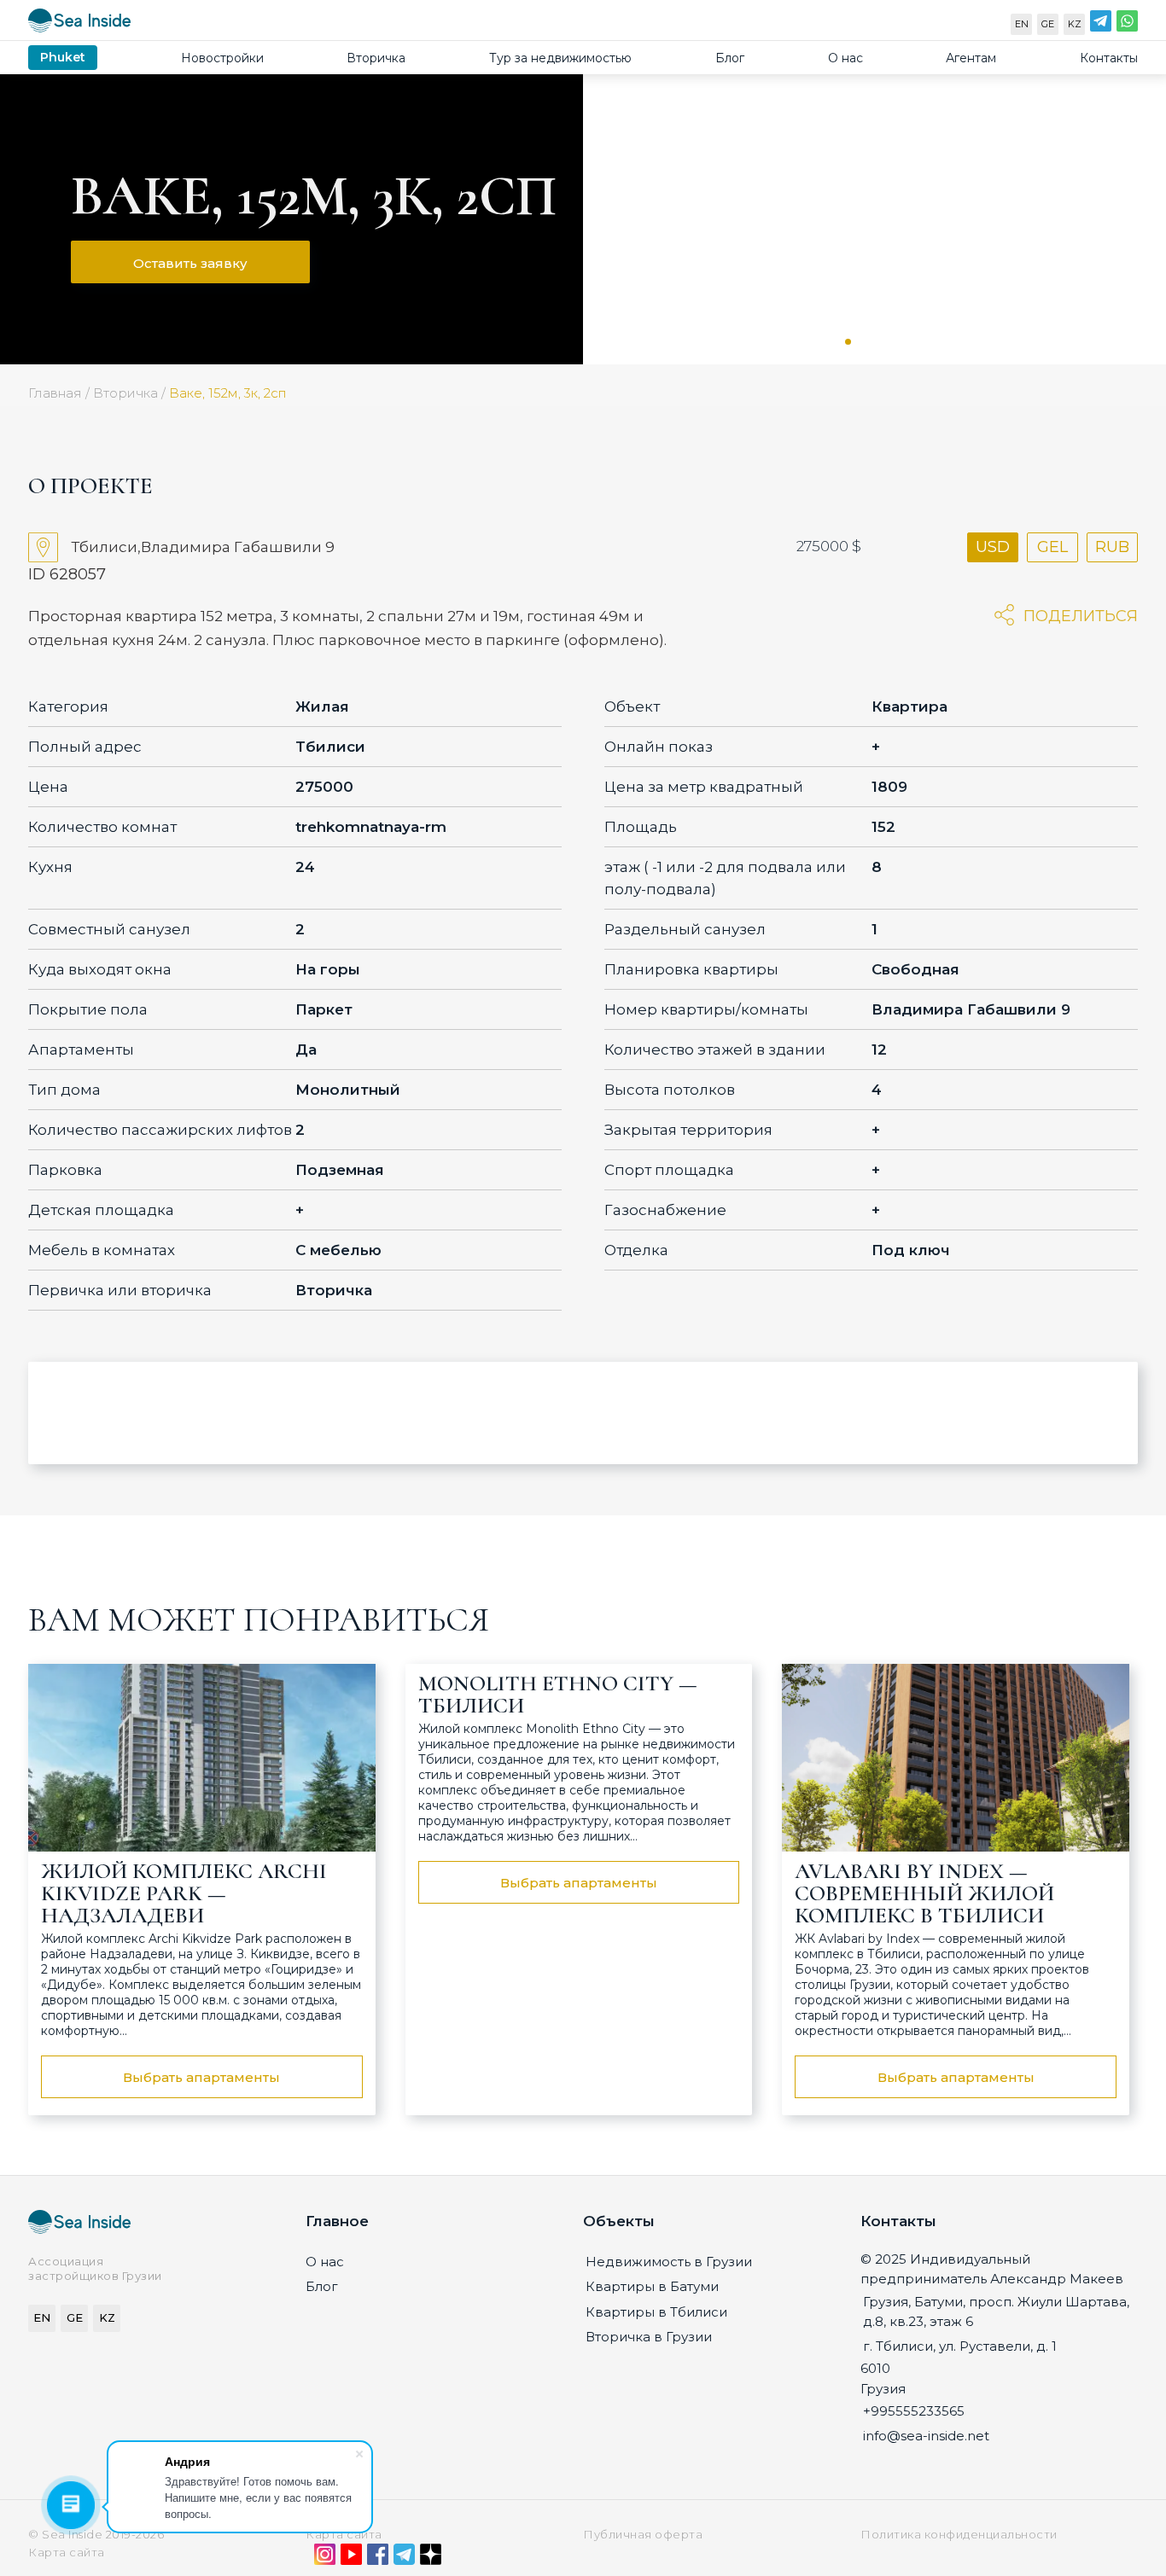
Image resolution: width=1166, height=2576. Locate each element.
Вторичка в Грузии (649, 2337)
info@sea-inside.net (926, 2436)
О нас (845, 58)
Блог (730, 58)
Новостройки (222, 58)
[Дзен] (431, 2558)
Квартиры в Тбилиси (656, 2312)
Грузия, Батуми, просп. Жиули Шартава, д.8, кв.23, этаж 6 (996, 2311)
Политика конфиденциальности (959, 2534)
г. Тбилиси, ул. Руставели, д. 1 (960, 2346)
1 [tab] (848, 342)
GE (1048, 24)
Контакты (1109, 58)
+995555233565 (914, 2411)
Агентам (971, 58)
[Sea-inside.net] (79, 24)
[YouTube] (351, 2558)
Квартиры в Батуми (652, 2286)
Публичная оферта (643, 2534)
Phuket (63, 57)
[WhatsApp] (1127, 25)
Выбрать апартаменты (201, 2077)
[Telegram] (1101, 25)
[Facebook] (378, 2558)
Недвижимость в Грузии (669, 2262)
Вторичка (376, 58)
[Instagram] (325, 2558)
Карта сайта (344, 2534)
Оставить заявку (190, 263)
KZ (1075, 24)
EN (1022, 24)
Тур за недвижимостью (560, 58)
